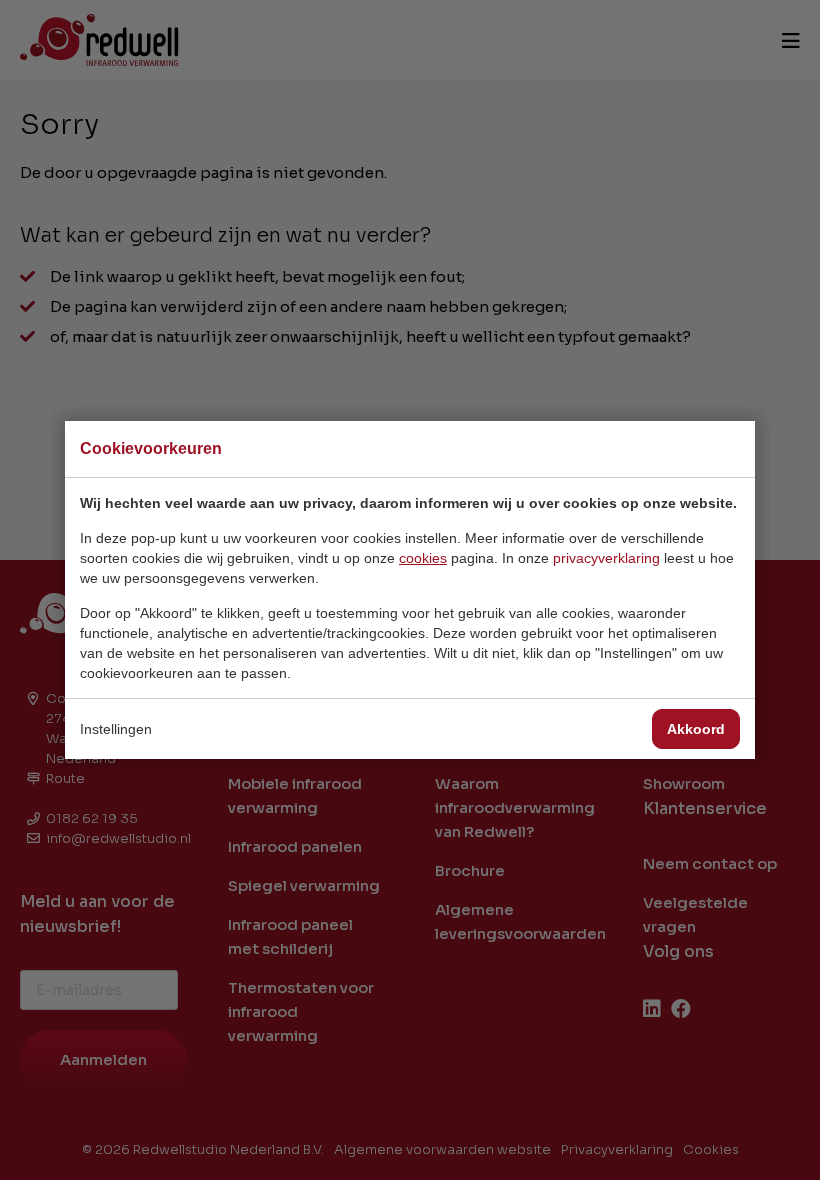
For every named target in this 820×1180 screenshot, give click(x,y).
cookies (423, 558)
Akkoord (696, 729)
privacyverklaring (606, 558)
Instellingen (116, 729)
